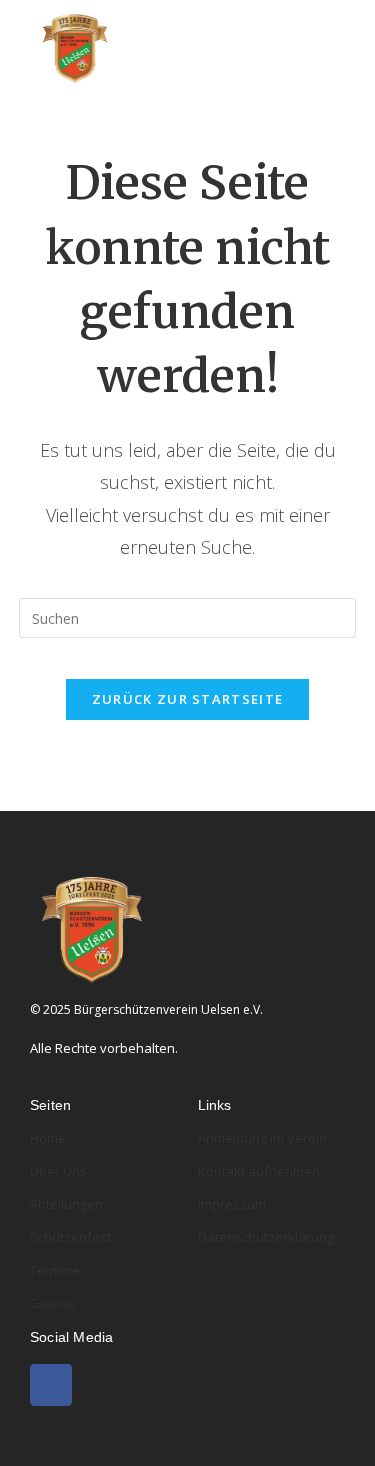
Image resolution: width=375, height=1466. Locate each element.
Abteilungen (66, 1204)
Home (48, 1138)
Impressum (232, 1204)
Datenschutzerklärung (266, 1237)
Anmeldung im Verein (262, 1138)
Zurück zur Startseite (187, 699)
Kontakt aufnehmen (259, 1171)
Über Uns (58, 1171)
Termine (55, 1270)
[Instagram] (98, 1385)
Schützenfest (70, 1237)
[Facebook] (51, 1385)
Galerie (52, 1303)
